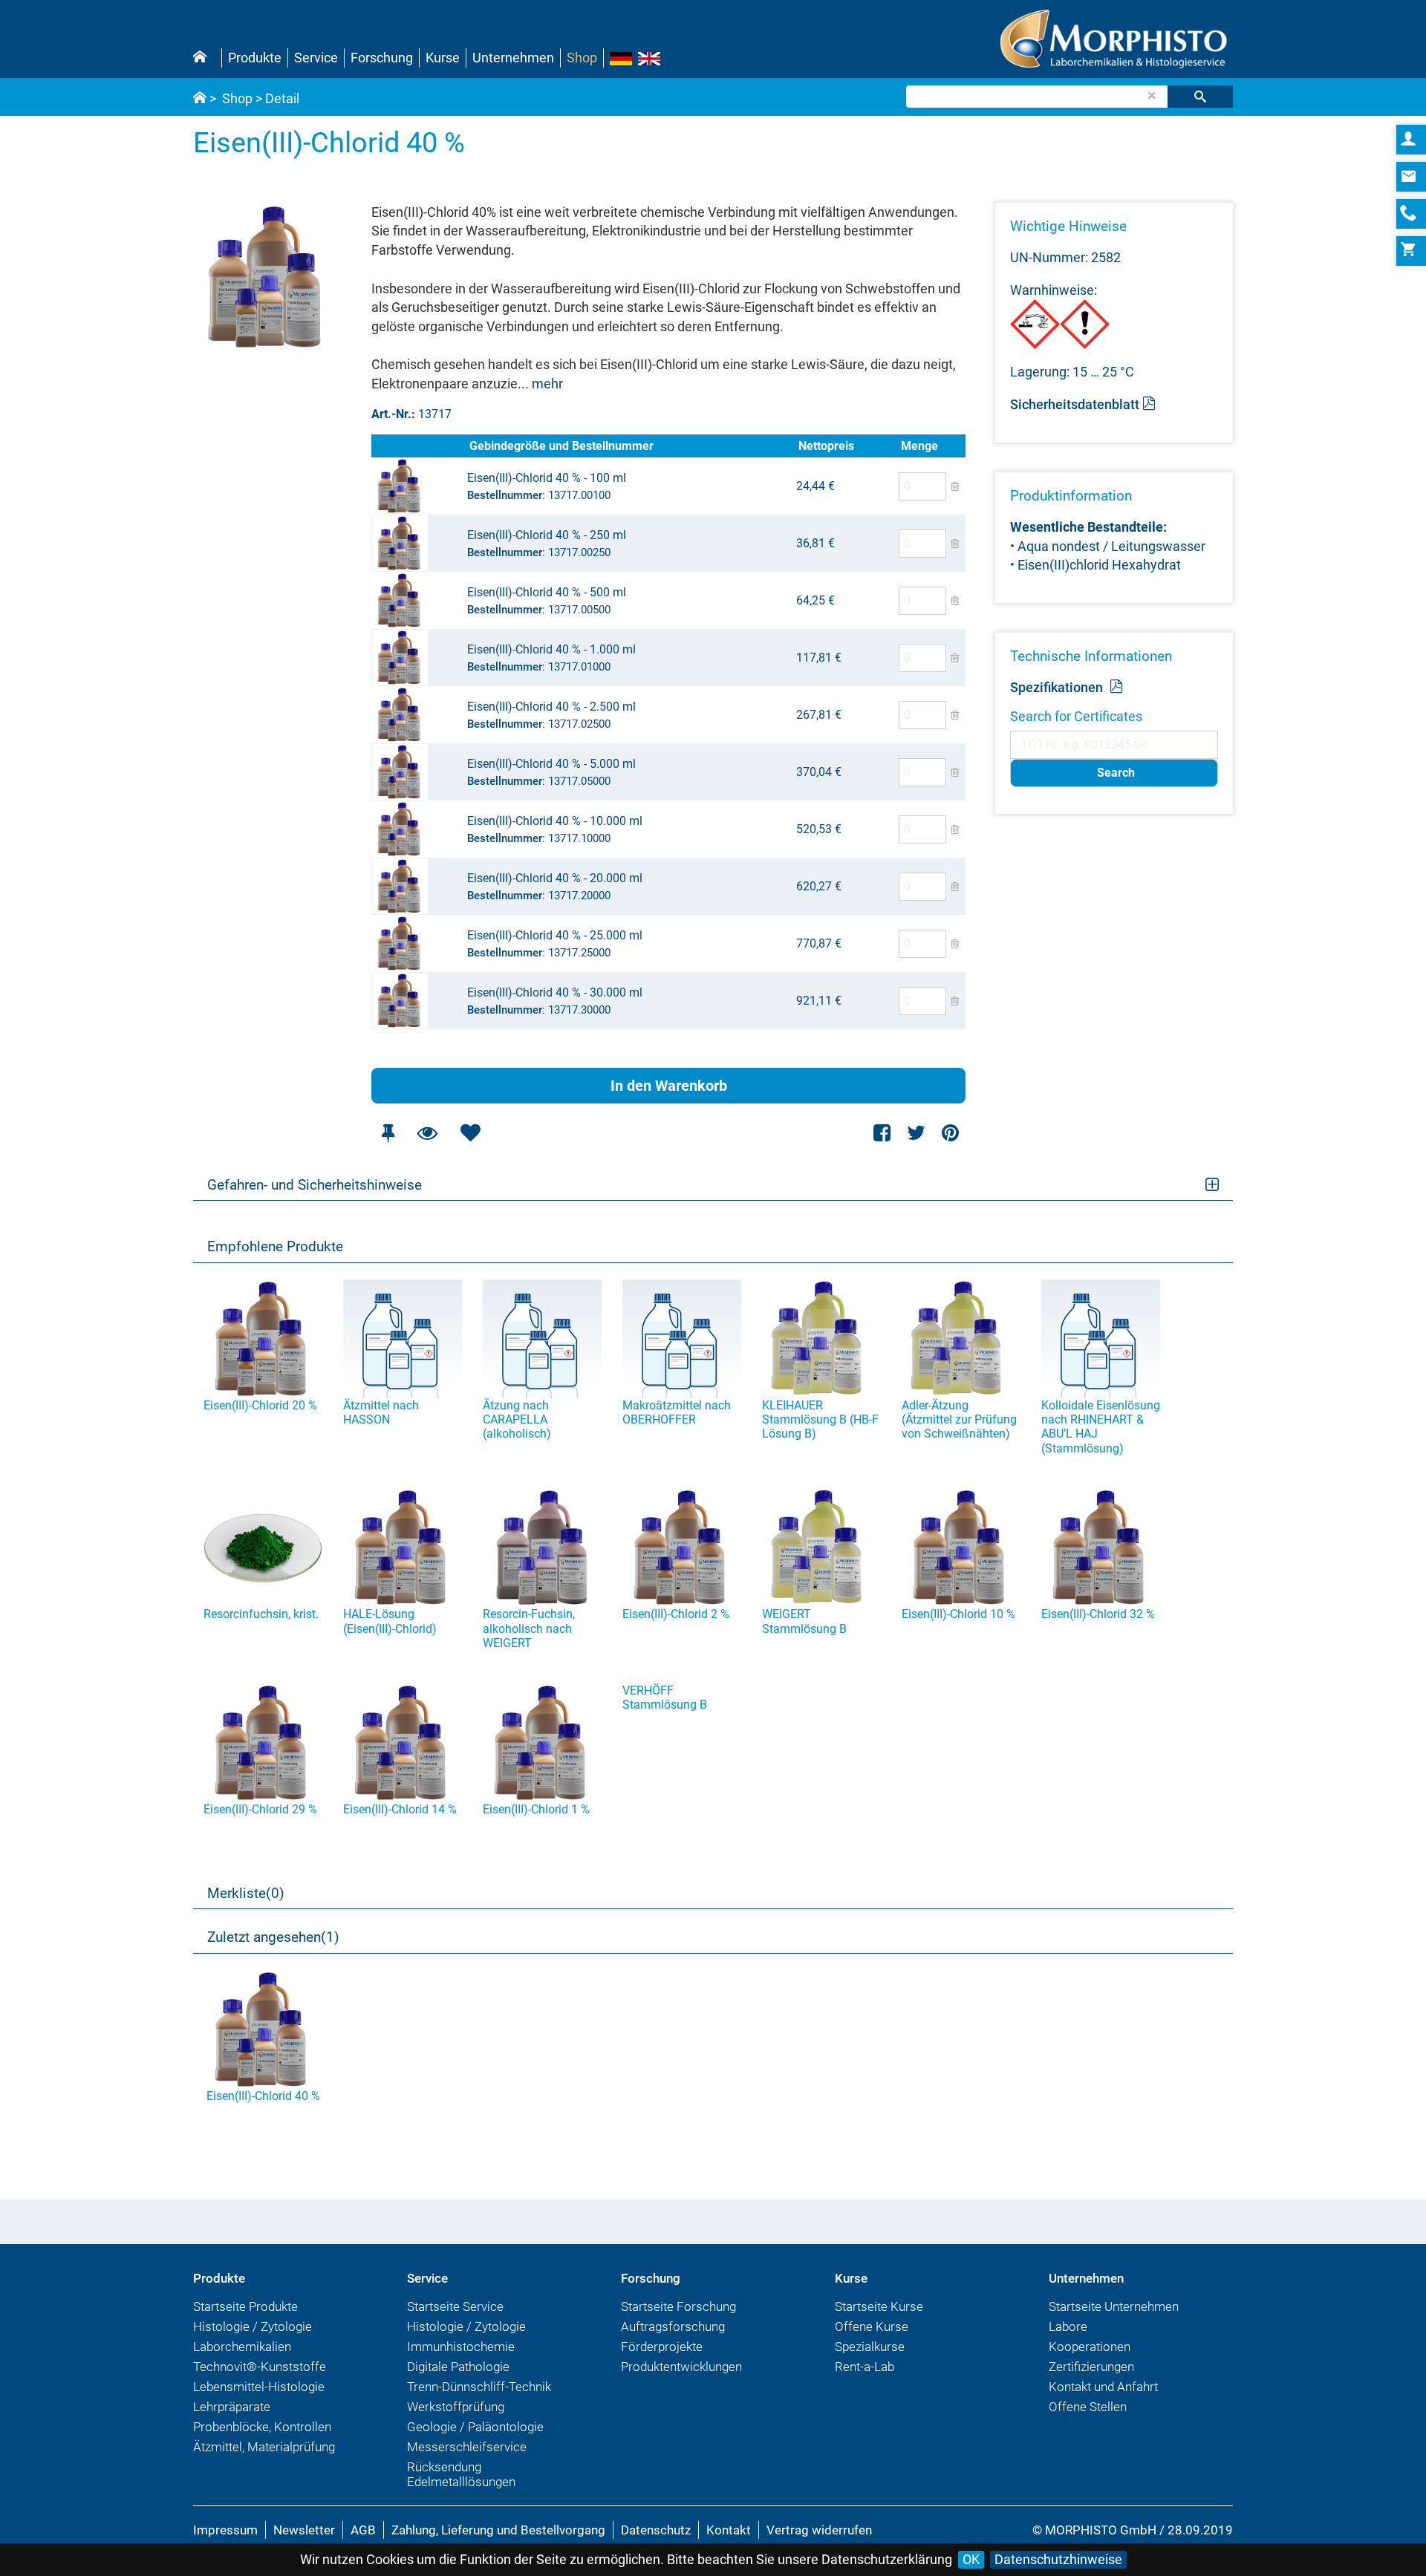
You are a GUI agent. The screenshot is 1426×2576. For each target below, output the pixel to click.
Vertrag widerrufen (819, 2530)
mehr (547, 384)
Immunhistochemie (461, 2347)
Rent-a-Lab (865, 2367)
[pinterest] (950, 1133)
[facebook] (883, 1133)
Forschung (382, 58)
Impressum (225, 2530)
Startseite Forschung (678, 2306)
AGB (363, 2530)
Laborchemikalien (242, 2347)
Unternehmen (513, 58)
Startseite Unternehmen (1114, 2306)
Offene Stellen (1088, 2407)
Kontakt (729, 2530)
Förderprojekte (662, 2347)
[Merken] (388, 1133)
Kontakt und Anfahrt (1103, 2387)
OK (971, 2559)
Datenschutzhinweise (1058, 2559)
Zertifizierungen (1091, 2367)
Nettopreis (826, 446)
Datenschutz (656, 2530)
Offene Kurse (872, 2326)
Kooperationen (1090, 2347)
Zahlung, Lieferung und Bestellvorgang (498, 2530)
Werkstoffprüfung (456, 2407)
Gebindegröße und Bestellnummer (561, 446)
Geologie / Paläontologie (475, 2427)
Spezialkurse (870, 2347)
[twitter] (916, 1133)
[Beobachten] (427, 1133)
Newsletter (304, 2530)
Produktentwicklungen (681, 2367)
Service (316, 58)
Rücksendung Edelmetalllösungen (461, 2474)
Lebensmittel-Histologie (259, 2387)
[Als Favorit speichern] (470, 1133)
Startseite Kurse (879, 2306)
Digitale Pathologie (458, 2367)
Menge (919, 446)
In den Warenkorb (669, 1086)
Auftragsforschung (673, 2326)
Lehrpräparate (232, 2407)
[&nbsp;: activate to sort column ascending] (419, 446)
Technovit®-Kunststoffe (260, 2367)
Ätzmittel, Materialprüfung (264, 2447)
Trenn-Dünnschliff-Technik (479, 2387)
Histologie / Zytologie (253, 2326)
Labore (1068, 2326)
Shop (582, 58)
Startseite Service (455, 2306)
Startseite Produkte (245, 2306)
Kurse (443, 58)
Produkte (255, 58)
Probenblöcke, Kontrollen (262, 2427)
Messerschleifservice (467, 2447)
